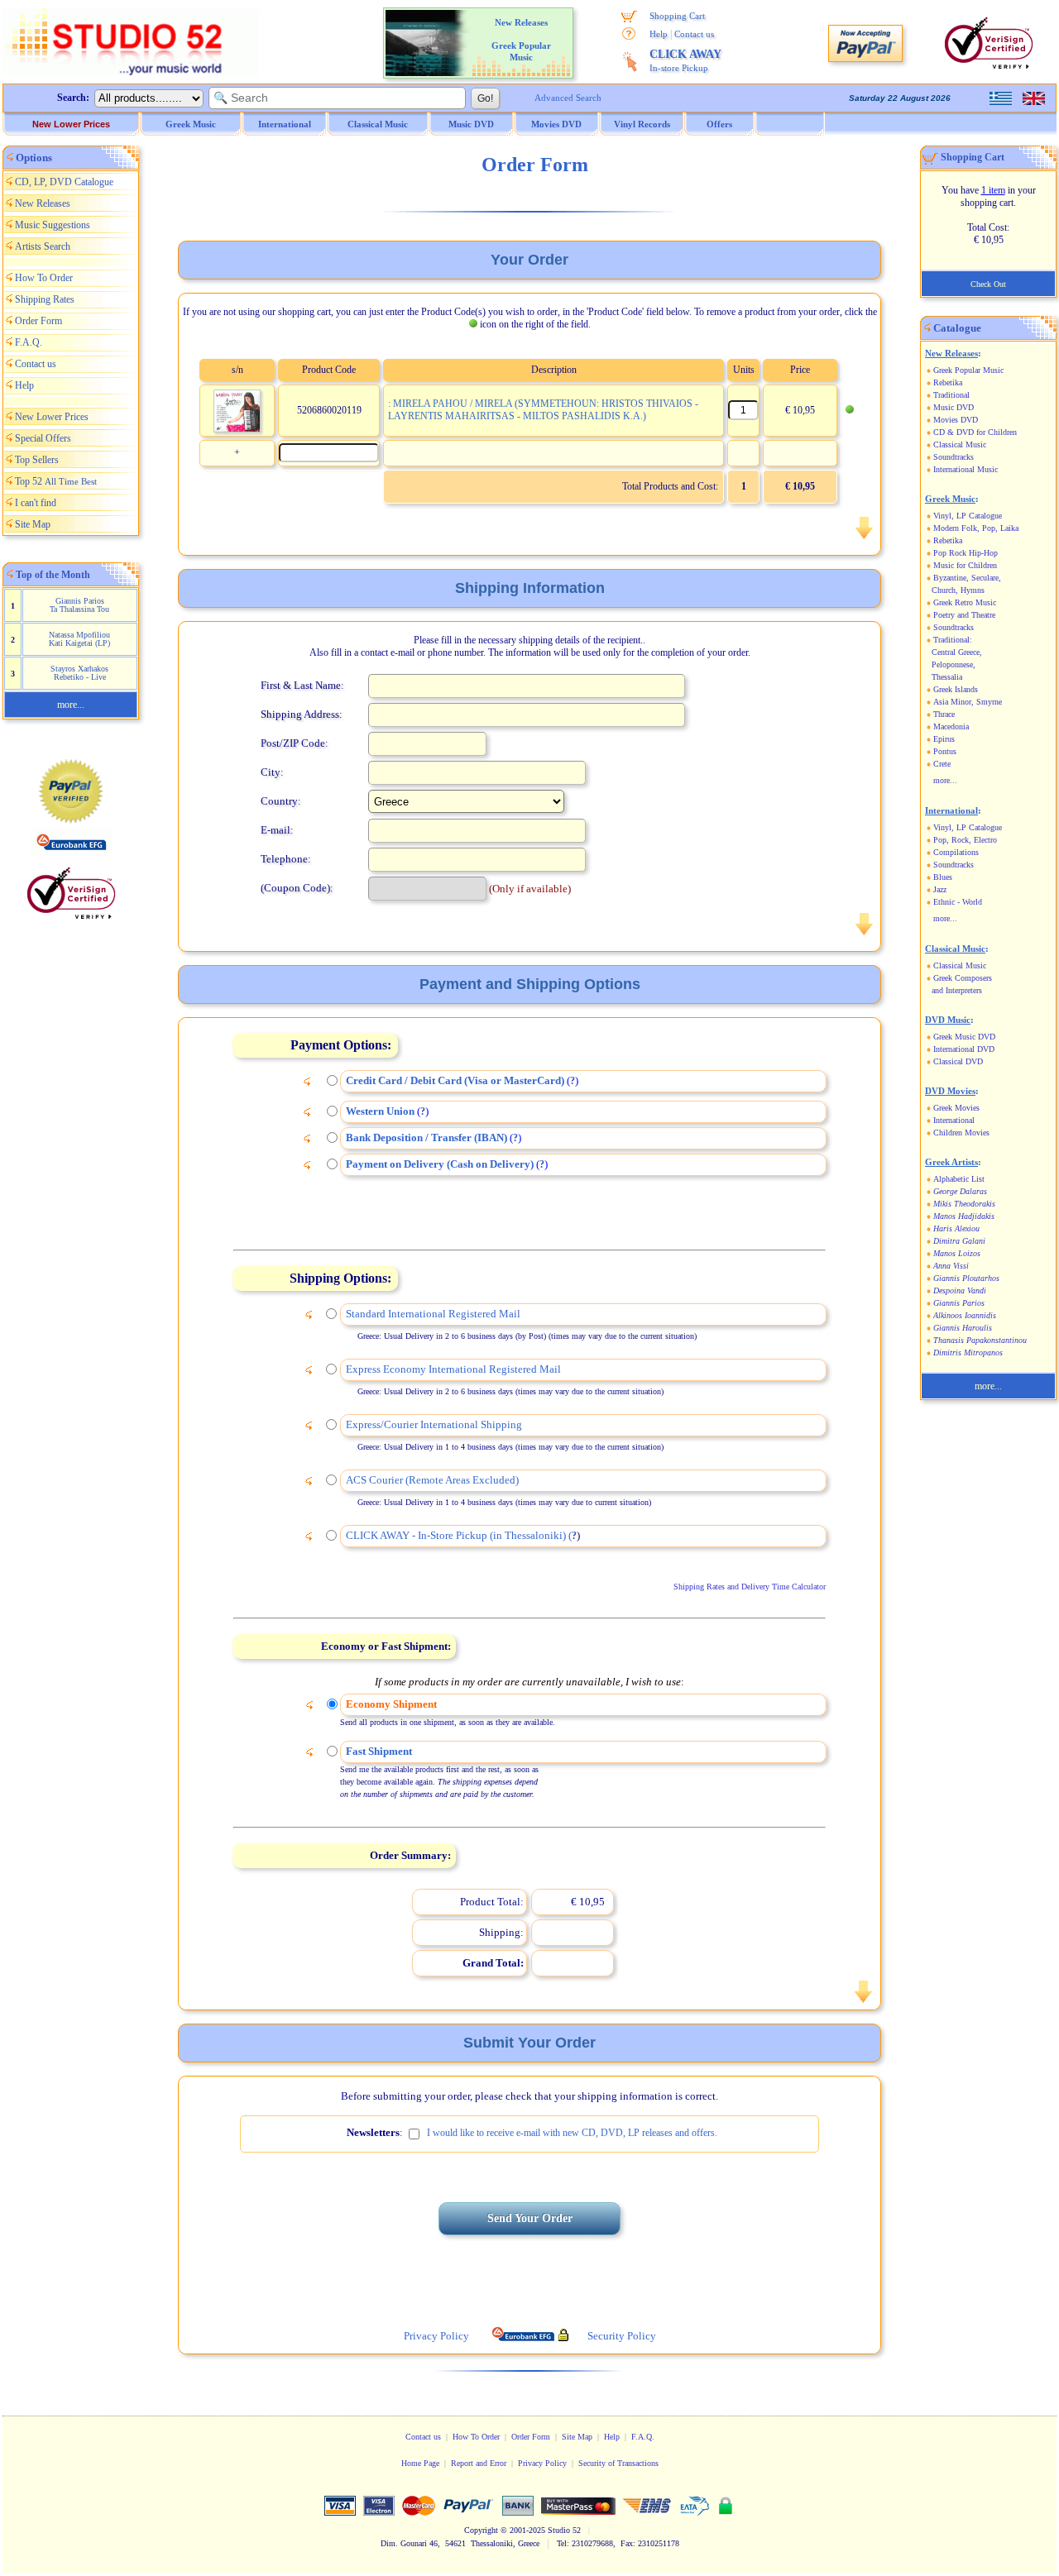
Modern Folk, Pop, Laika (976, 528)
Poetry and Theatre (964, 615)
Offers (719, 124)
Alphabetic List (959, 1179)
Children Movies (961, 1133)
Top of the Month (53, 575)
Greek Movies (956, 1108)
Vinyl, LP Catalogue (968, 516)
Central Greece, (957, 652)
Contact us (694, 34)
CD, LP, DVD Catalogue (64, 182)
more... (71, 705)
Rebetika (948, 382)
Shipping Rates (45, 299)
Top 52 (56, 481)
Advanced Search (568, 98)
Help (659, 34)
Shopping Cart (677, 16)
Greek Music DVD (964, 1037)
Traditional (951, 395)
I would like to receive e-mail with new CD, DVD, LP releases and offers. (572, 2133)
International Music (966, 469)
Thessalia (947, 677)
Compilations (956, 852)
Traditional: (953, 640)
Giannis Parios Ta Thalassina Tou (79, 605)
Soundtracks (954, 457)
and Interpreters (957, 990)
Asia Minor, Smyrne (968, 702)
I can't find (36, 503)
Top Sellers (37, 460)
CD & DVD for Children (975, 432)
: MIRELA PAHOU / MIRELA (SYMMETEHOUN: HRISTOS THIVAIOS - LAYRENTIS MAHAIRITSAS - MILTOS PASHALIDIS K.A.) (543, 410)
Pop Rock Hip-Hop (966, 553)
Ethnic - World (958, 902)
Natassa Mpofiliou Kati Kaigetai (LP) (79, 639)
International (954, 1120)
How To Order (44, 278)
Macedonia (951, 726)
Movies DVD (956, 420)
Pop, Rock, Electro (965, 840)
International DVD (964, 1049)
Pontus (945, 751)
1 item (993, 190)
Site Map (33, 524)
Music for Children (965, 565)
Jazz (940, 889)
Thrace (944, 714)
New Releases (43, 203)
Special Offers (43, 438)
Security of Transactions (618, 2463)
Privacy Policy (542, 2463)
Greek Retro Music (965, 602)
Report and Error (479, 2463)
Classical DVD (958, 1061)
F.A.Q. (29, 342)
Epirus (944, 739)
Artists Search (43, 246)
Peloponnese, (954, 664)
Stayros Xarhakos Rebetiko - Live (79, 673)
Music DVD (954, 407)
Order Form (38, 321)
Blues (943, 877)
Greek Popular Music (968, 370)
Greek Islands (956, 689)
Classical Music (960, 444)
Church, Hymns (958, 590)
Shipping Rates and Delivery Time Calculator (750, 1587)
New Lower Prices (71, 124)
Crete (942, 764)
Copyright (481, 2530)
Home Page (420, 2463)
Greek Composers (963, 978)
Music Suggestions (53, 225)
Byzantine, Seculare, (967, 578)
